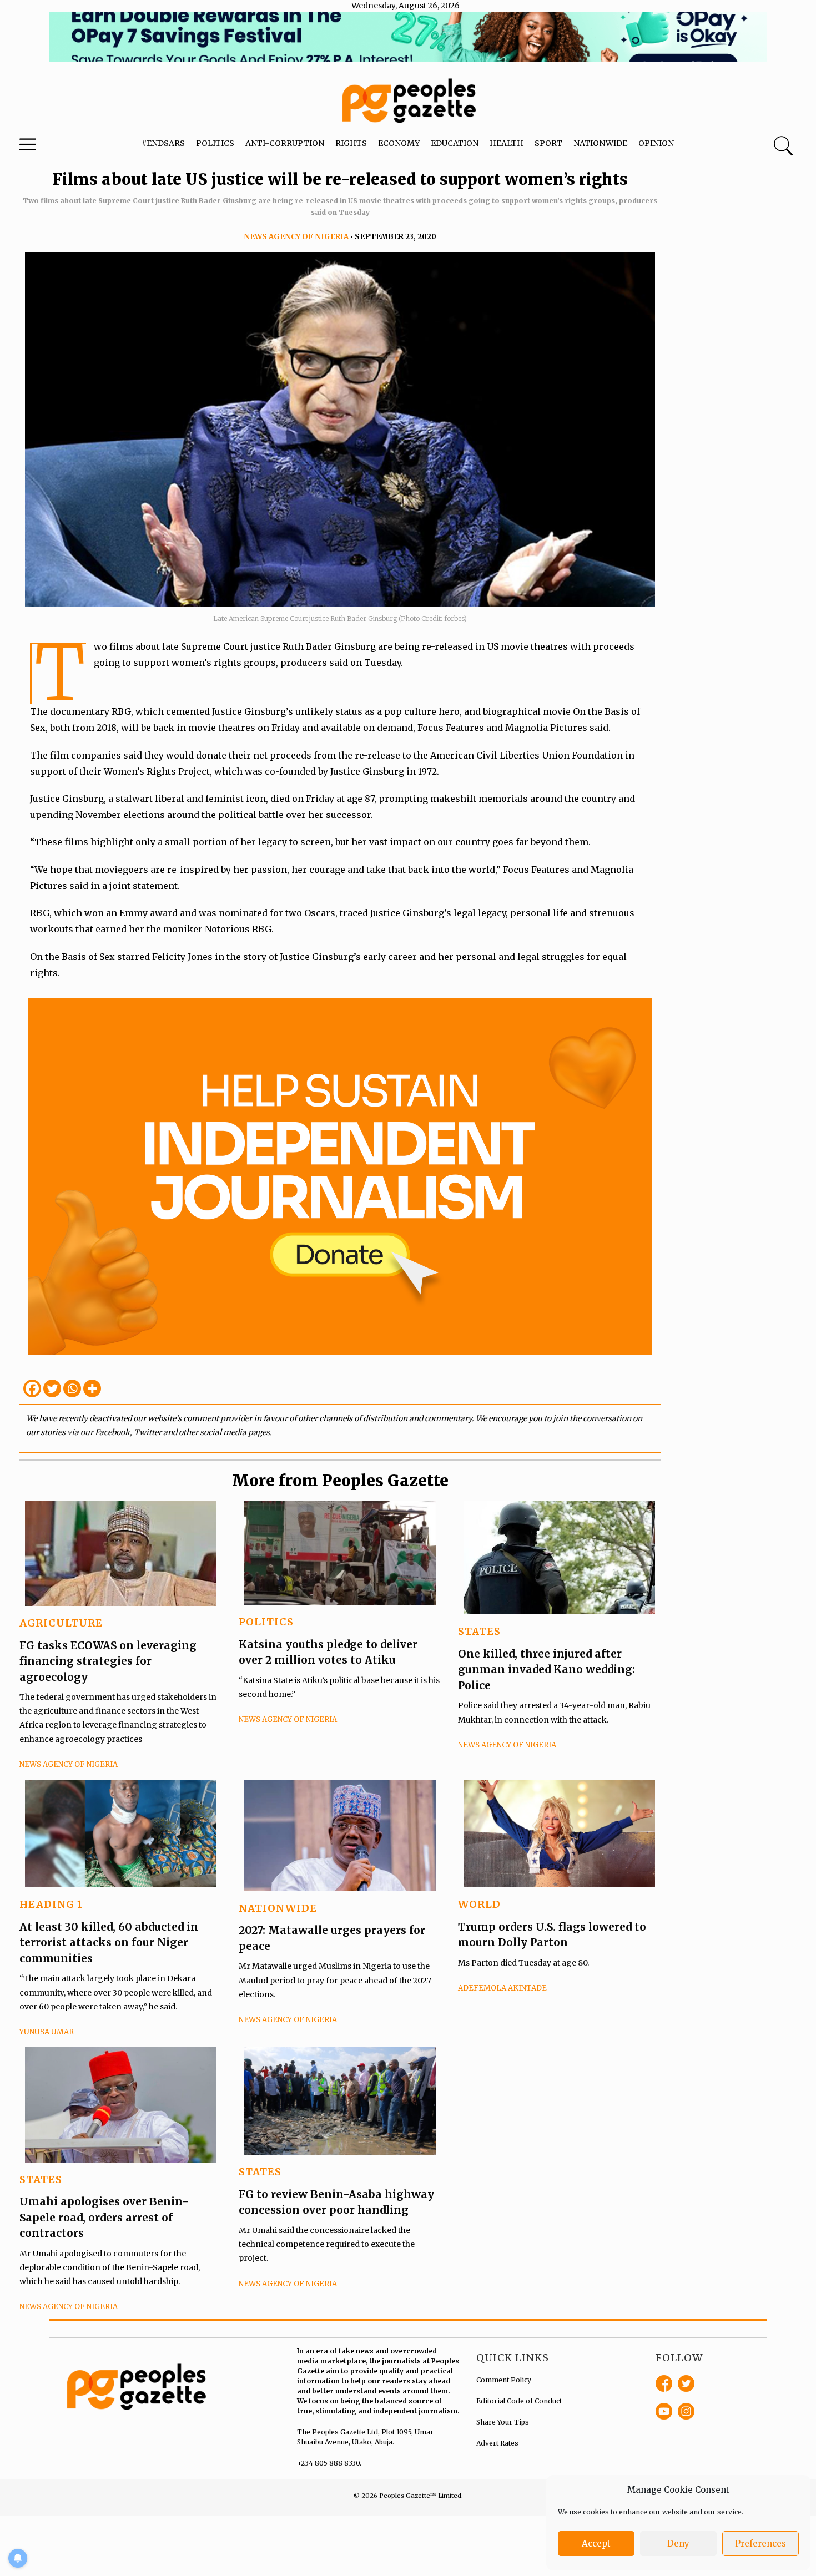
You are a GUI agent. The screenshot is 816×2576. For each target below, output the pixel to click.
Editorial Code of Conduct (519, 2401)
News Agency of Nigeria (296, 237)
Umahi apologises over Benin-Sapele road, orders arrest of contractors (104, 2217)
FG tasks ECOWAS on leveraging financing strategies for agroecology (108, 1661)
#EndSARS (163, 143)
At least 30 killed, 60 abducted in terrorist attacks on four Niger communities (109, 1943)
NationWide (278, 1908)
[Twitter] (52, 1388)
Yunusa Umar (47, 2032)
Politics (215, 143)
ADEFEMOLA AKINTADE (502, 1988)
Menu (44, 147)
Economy (399, 143)
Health (507, 143)
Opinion (656, 143)
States (479, 1631)
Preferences (760, 2544)
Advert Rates (497, 2443)
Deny (678, 2544)
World (479, 1904)
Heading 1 (51, 1904)
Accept (596, 2544)
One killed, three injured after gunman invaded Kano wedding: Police (546, 1670)
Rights (351, 143)
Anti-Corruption (285, 143)
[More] (92, 1388)
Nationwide (600, 143)
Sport (548, 143)
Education (455, 143)
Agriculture (61, 1623)
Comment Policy (504, 2380)
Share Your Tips (503, 2422)
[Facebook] (32, 1388)
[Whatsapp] (72, 1388)
